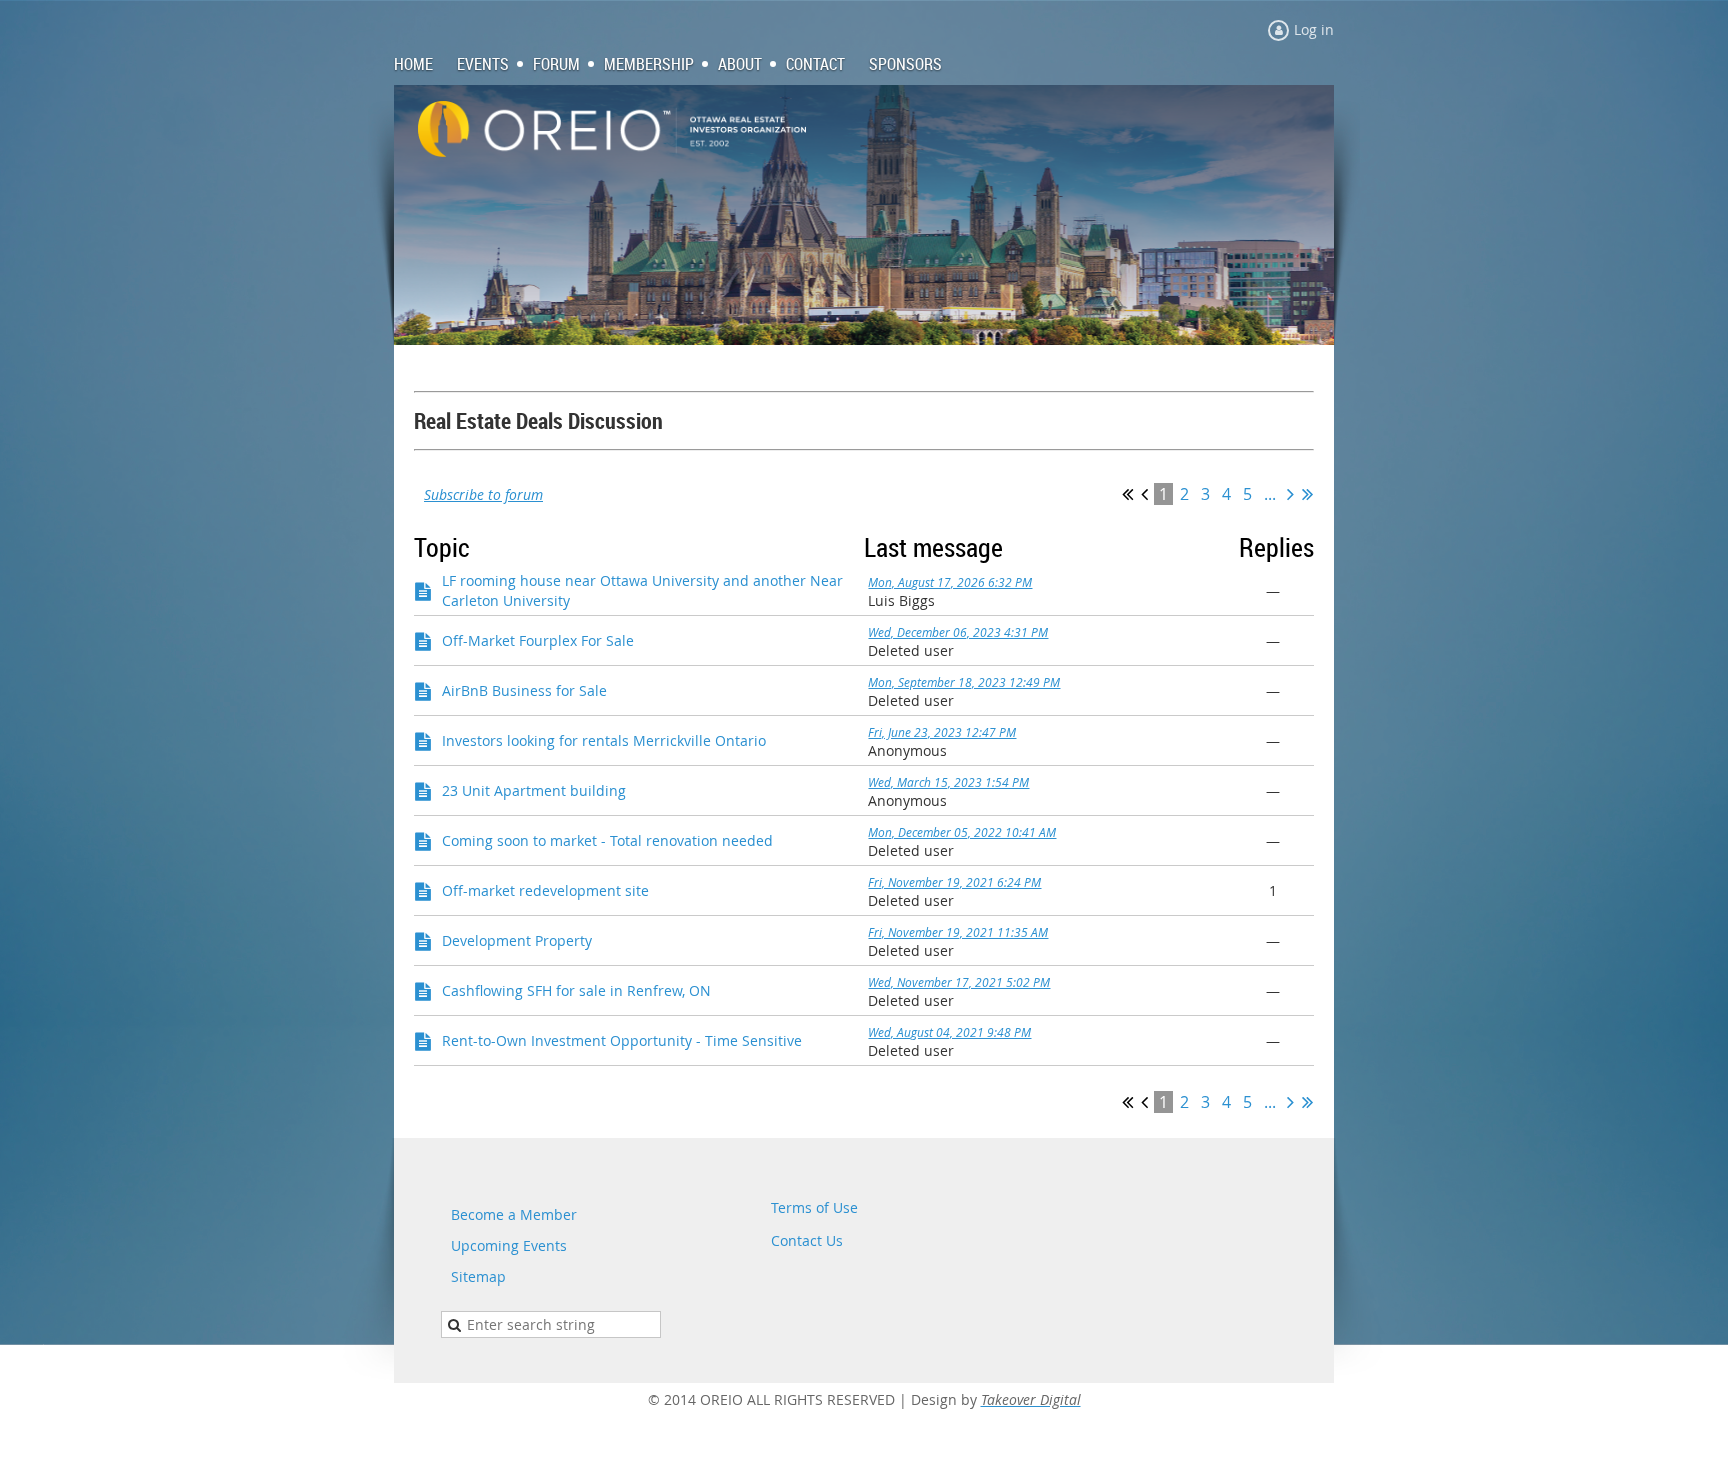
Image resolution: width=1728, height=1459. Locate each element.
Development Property (517, 940)
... (1270, 494)
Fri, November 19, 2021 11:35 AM (958, 932)
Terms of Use (814, 1207)
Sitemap (478, 1276)
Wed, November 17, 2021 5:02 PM (959, 982)
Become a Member (514, 1214)
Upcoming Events (509, 1245)
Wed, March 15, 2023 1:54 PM (948, 782)
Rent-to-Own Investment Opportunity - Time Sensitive (622, 1040)
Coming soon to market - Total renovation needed (607, 840)
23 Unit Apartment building (534, 790)
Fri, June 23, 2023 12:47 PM (942, 732)
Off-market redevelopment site (545, 890)
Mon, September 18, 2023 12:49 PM (964, 682)
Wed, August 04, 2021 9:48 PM (949, 1032)
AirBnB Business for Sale (524, 690)
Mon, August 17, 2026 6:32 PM (950, 582)
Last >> (1307, 494)
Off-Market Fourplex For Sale (538, 640)
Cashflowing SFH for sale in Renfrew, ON (576, 990)
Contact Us (807, 1240)
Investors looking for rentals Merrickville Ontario (604, 740)
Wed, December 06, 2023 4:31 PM (958, 632)
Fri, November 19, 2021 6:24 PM (954, 882)
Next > (1290, 494)
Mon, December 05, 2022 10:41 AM (962, 832)
